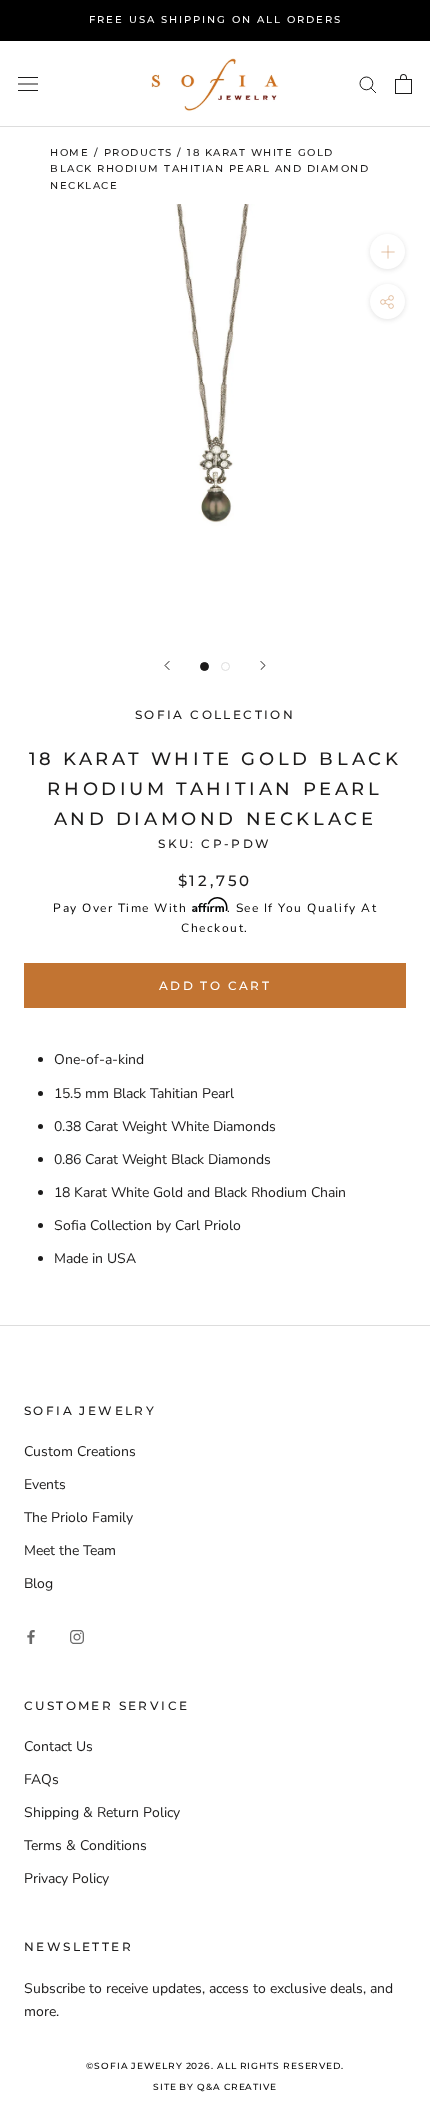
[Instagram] (77, 1636)
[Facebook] (31, 1636)
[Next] (263, 665)
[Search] (368, 83)
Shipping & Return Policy (102, 1812)
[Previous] (167, 665)
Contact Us (58, 1746)
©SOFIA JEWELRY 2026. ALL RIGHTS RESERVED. (215, 2065)
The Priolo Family (78, 1517)
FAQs (41, 1779)
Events (45, 1484)
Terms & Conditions (85, 1845)
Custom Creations (80, 1451)
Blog (38, 1583)
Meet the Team (70, 1550)
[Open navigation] (28, 83)
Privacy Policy (66, 1878)
